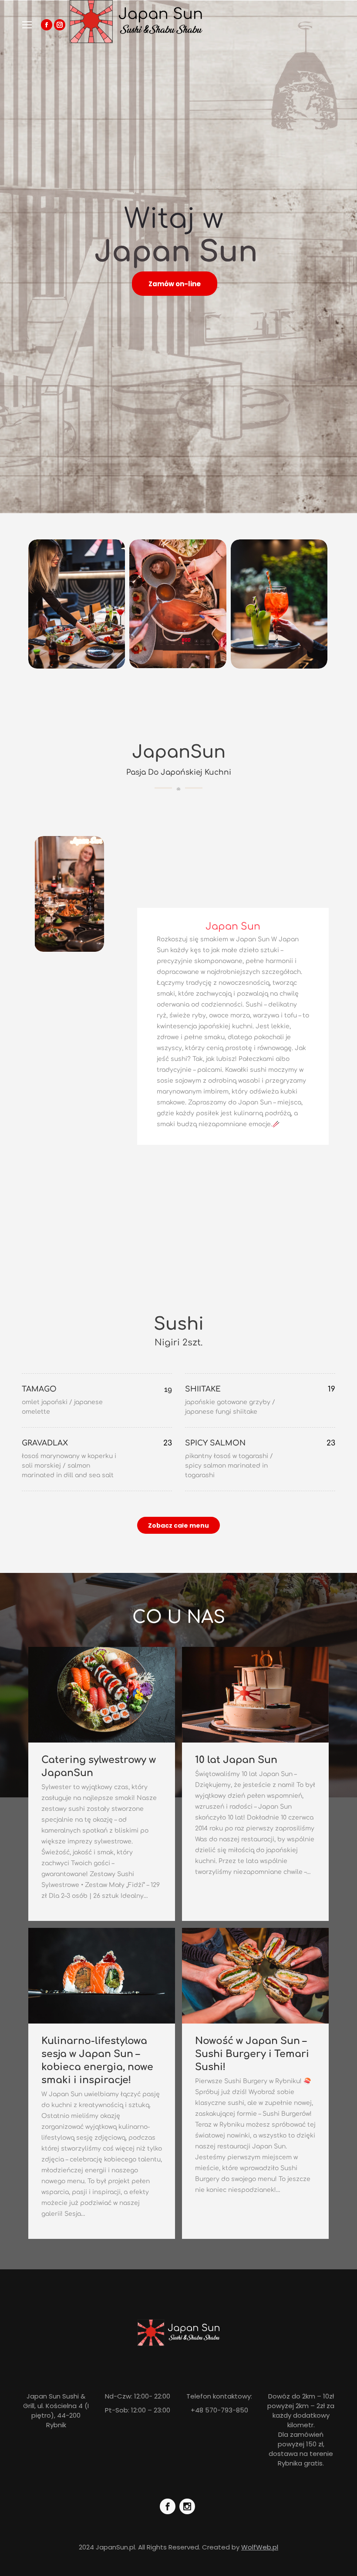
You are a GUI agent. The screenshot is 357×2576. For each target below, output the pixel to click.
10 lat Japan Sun (236, 1760)
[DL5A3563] (279, 604)
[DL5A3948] (178, 604)
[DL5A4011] (77, 604)
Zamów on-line (175, 284)
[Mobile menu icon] (27, 25)
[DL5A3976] (69, 894)
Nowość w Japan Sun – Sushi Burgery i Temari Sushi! (252, 2054)
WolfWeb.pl (260, 2547)
